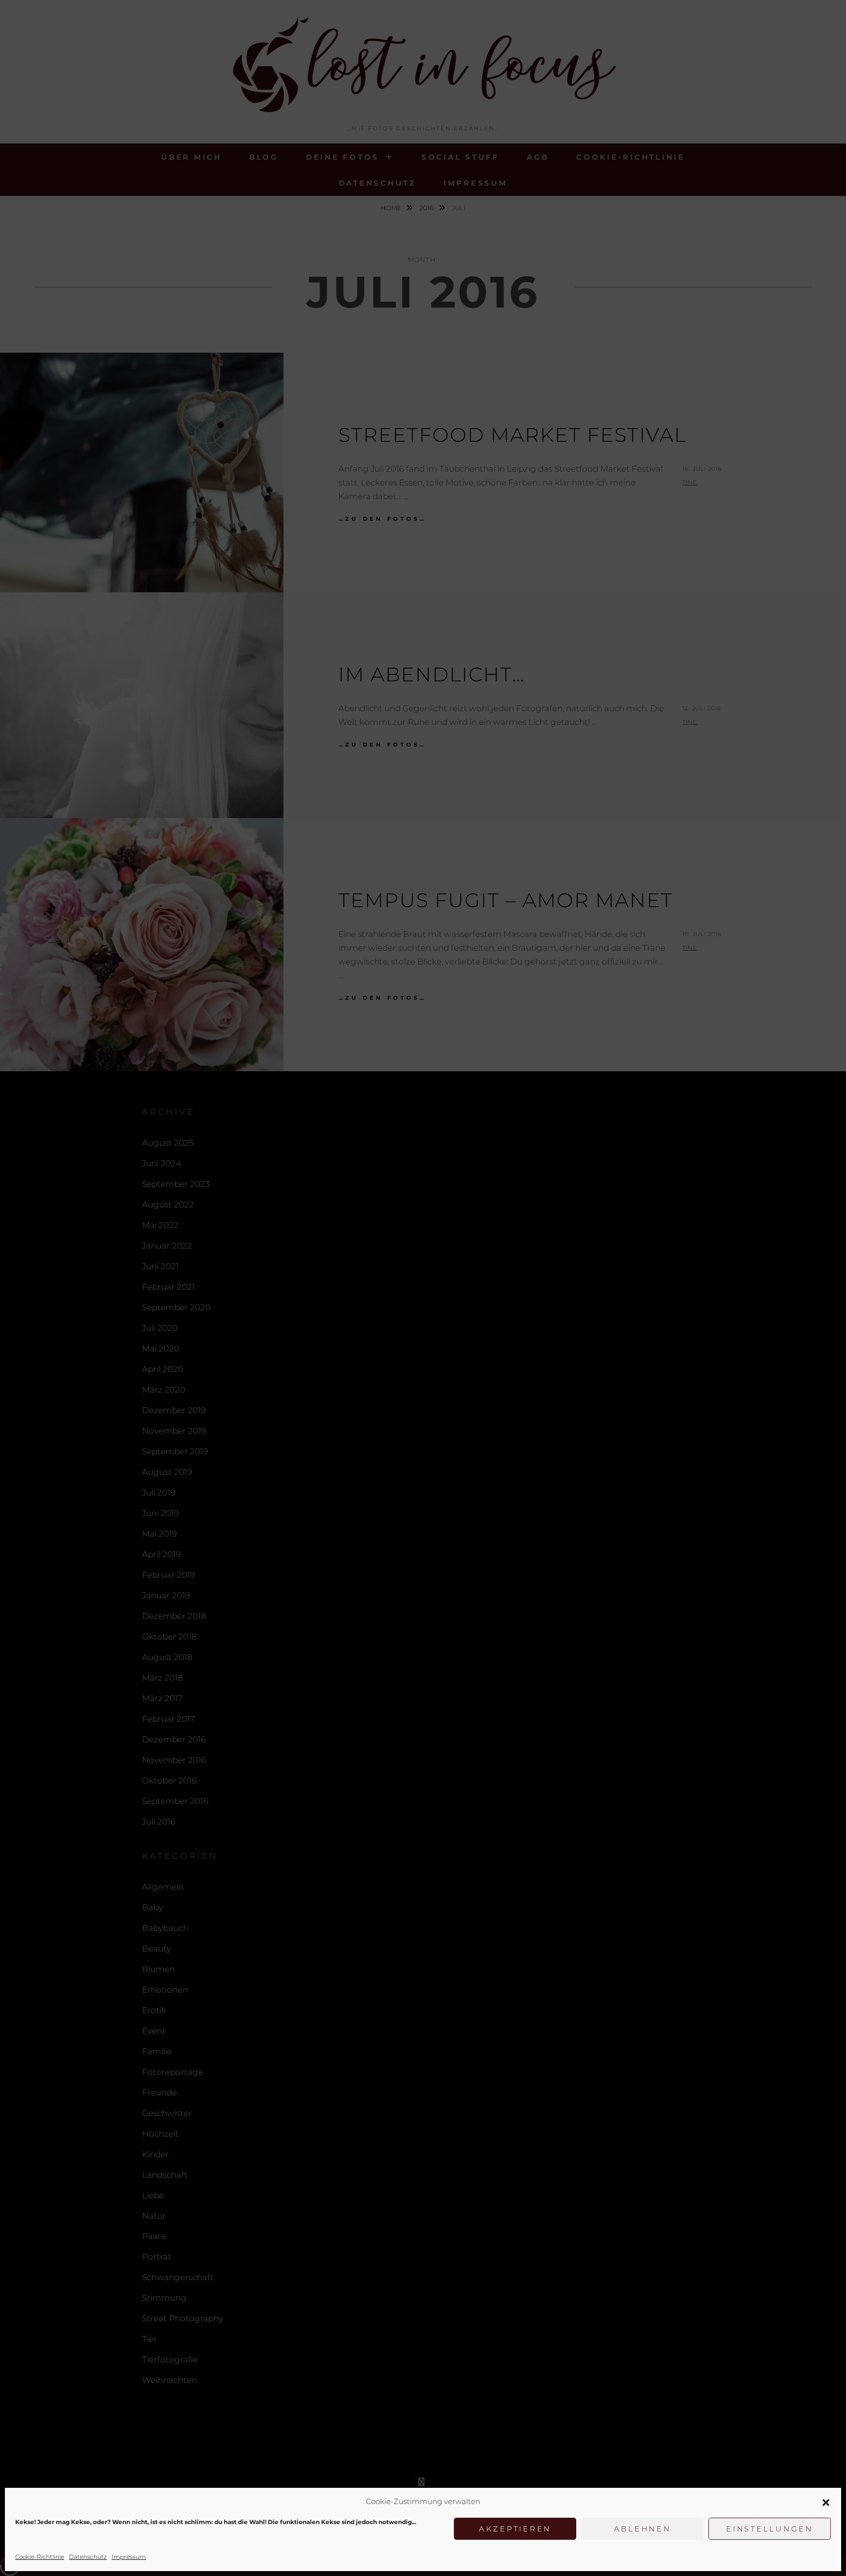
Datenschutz (88, 2557)
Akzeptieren (515, 2529)
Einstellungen (770, 2529)
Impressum (129, 2557)
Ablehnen (643, 2529)
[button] (826, 2502)
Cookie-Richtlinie (40, 2557)
